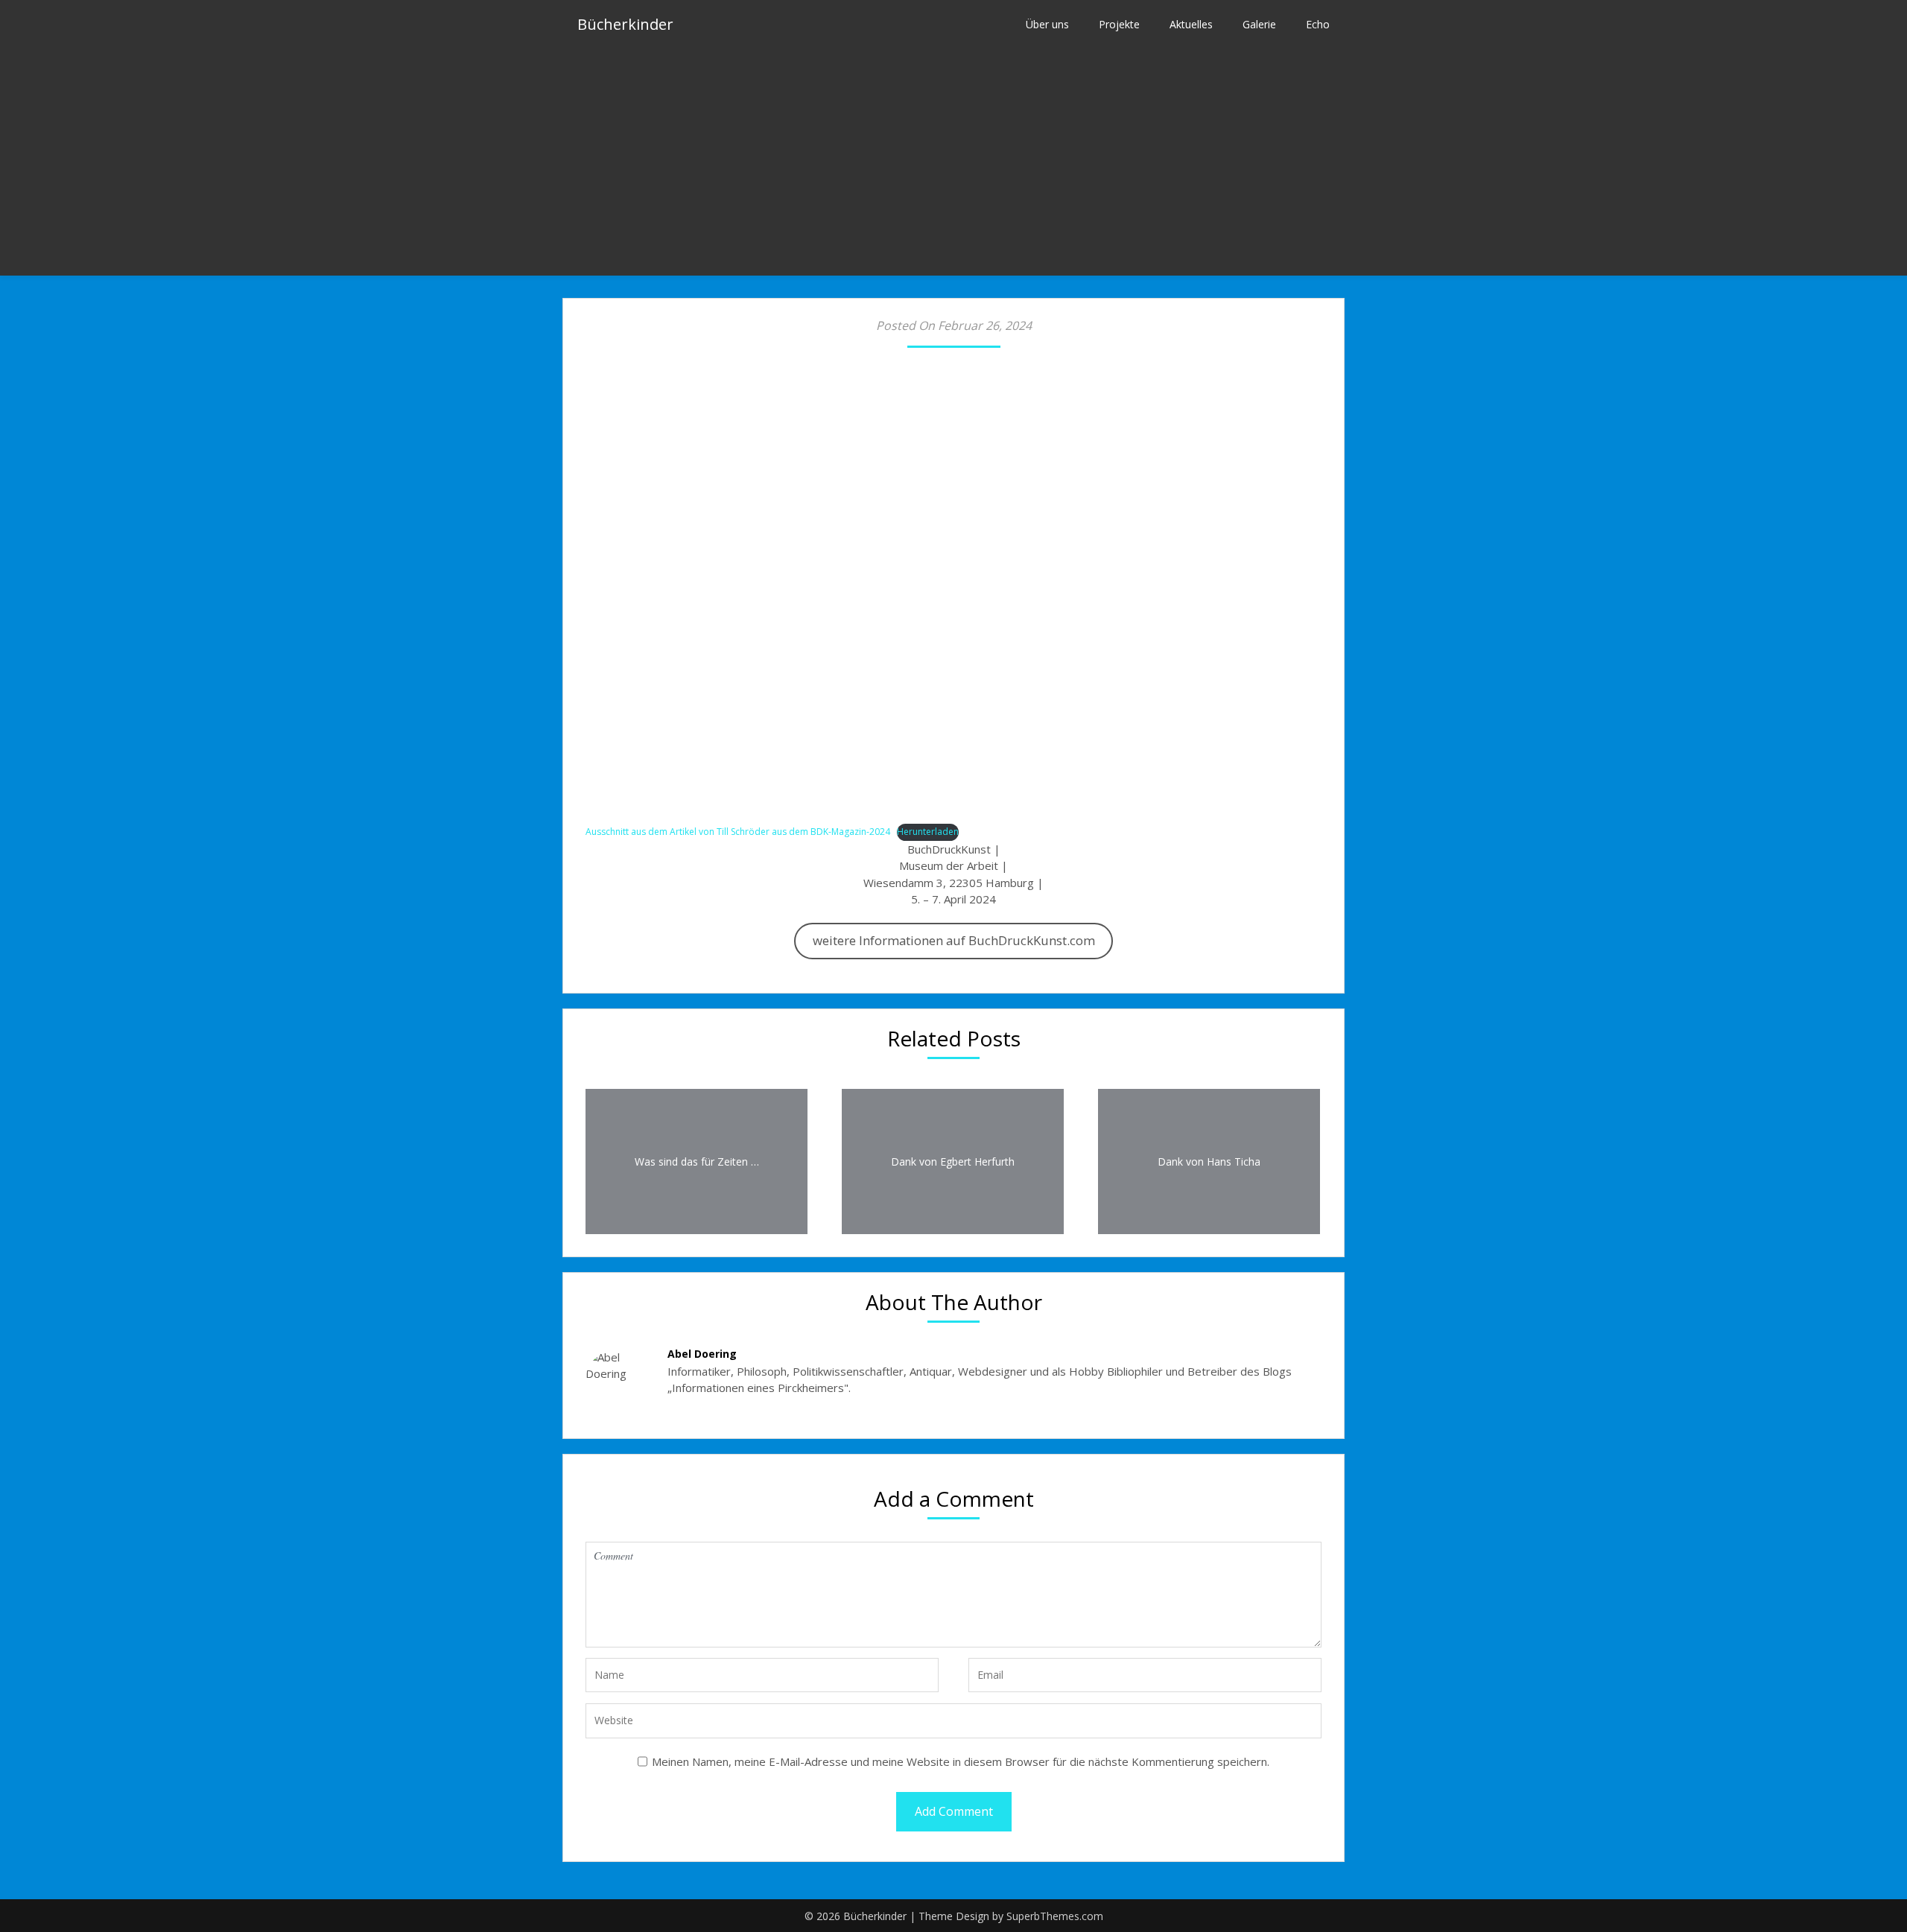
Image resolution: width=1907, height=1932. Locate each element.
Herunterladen (928, 832)
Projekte (1119, 24)
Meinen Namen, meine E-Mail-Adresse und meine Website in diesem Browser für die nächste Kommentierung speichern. (961, 1761)
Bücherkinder (625, 24)
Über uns (1047, 24)
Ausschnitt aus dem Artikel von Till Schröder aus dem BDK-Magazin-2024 (738, 832)
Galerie (1259, 24)
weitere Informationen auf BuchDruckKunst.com (954, 940)
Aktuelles (1191, 24)
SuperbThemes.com (1055, 1916)
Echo (1318, 24)
